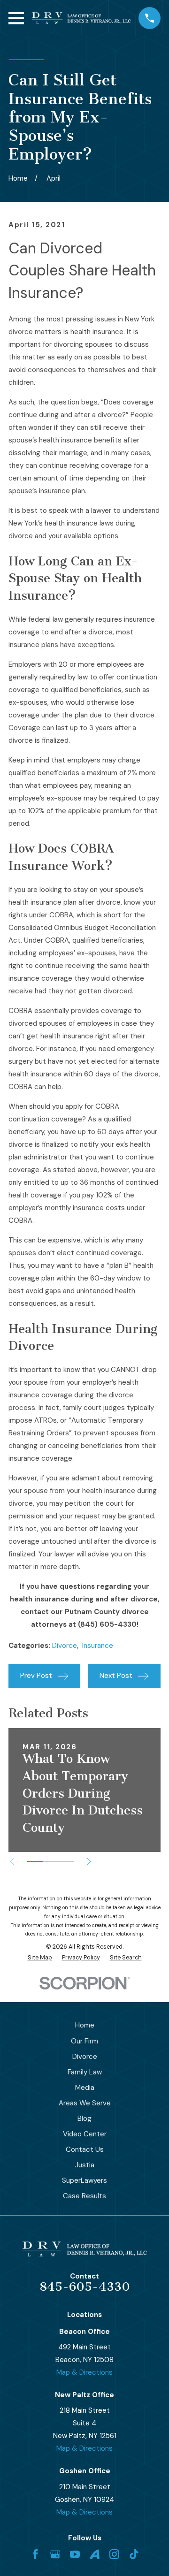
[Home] (81, 18)
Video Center (85, 2134)
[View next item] (89, 1862)
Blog (84, 2119)
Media (85, 2088)
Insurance (98, 1646)
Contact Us (85, 2149)
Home (85, 2025)
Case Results (84, 2196)
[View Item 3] (66, 1861)
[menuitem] (40, 1958)
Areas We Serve (85, 2103)
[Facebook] (35, 2554)
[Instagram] (114, 2554)
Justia (85, 2165)
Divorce (65, 1646)
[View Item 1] (35, 1861)
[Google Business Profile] (55, 2554)
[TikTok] (134, 2554)
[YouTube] (75, 2554)
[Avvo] (95, 2554)
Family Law (85, 2072)
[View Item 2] (50, 1861)
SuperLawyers (84, 2180)
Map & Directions (84, 2372)
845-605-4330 (85, 2287)
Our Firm (84, 2041)
